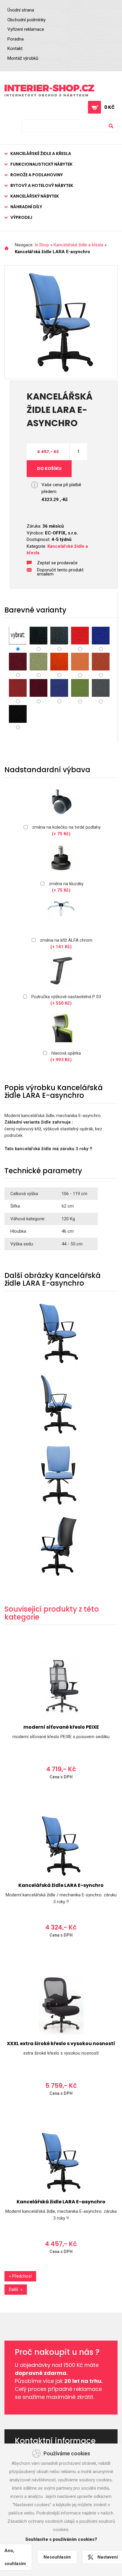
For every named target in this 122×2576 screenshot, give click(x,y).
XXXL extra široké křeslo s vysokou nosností (61, 2043)
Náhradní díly (26, 207)
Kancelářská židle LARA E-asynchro (52, 252)
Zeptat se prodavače (57, 563)
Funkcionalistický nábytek (41, 164)
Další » (16, 2289)
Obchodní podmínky (27, 20)
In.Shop (42, 245)
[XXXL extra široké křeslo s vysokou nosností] (61, 2004)
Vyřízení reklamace (26, 29)
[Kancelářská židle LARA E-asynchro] (61, 2162)
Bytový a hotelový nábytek (42, 185)
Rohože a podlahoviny (37, 175)
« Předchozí (20, 2276)
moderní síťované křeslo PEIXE (61, 1727)
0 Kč (109, 107)
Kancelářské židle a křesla (41, 153)
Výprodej (21, 217)
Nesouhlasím (57, 2557)
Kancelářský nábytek (35, 196)
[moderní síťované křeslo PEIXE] (61, 1688)
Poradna (16, 39)
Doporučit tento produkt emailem (60, 570)
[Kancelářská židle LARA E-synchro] (61, 1846)
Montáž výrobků (23, 58)
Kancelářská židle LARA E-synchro (61, 1885)
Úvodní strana (21, 10)
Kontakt (15, 49)
